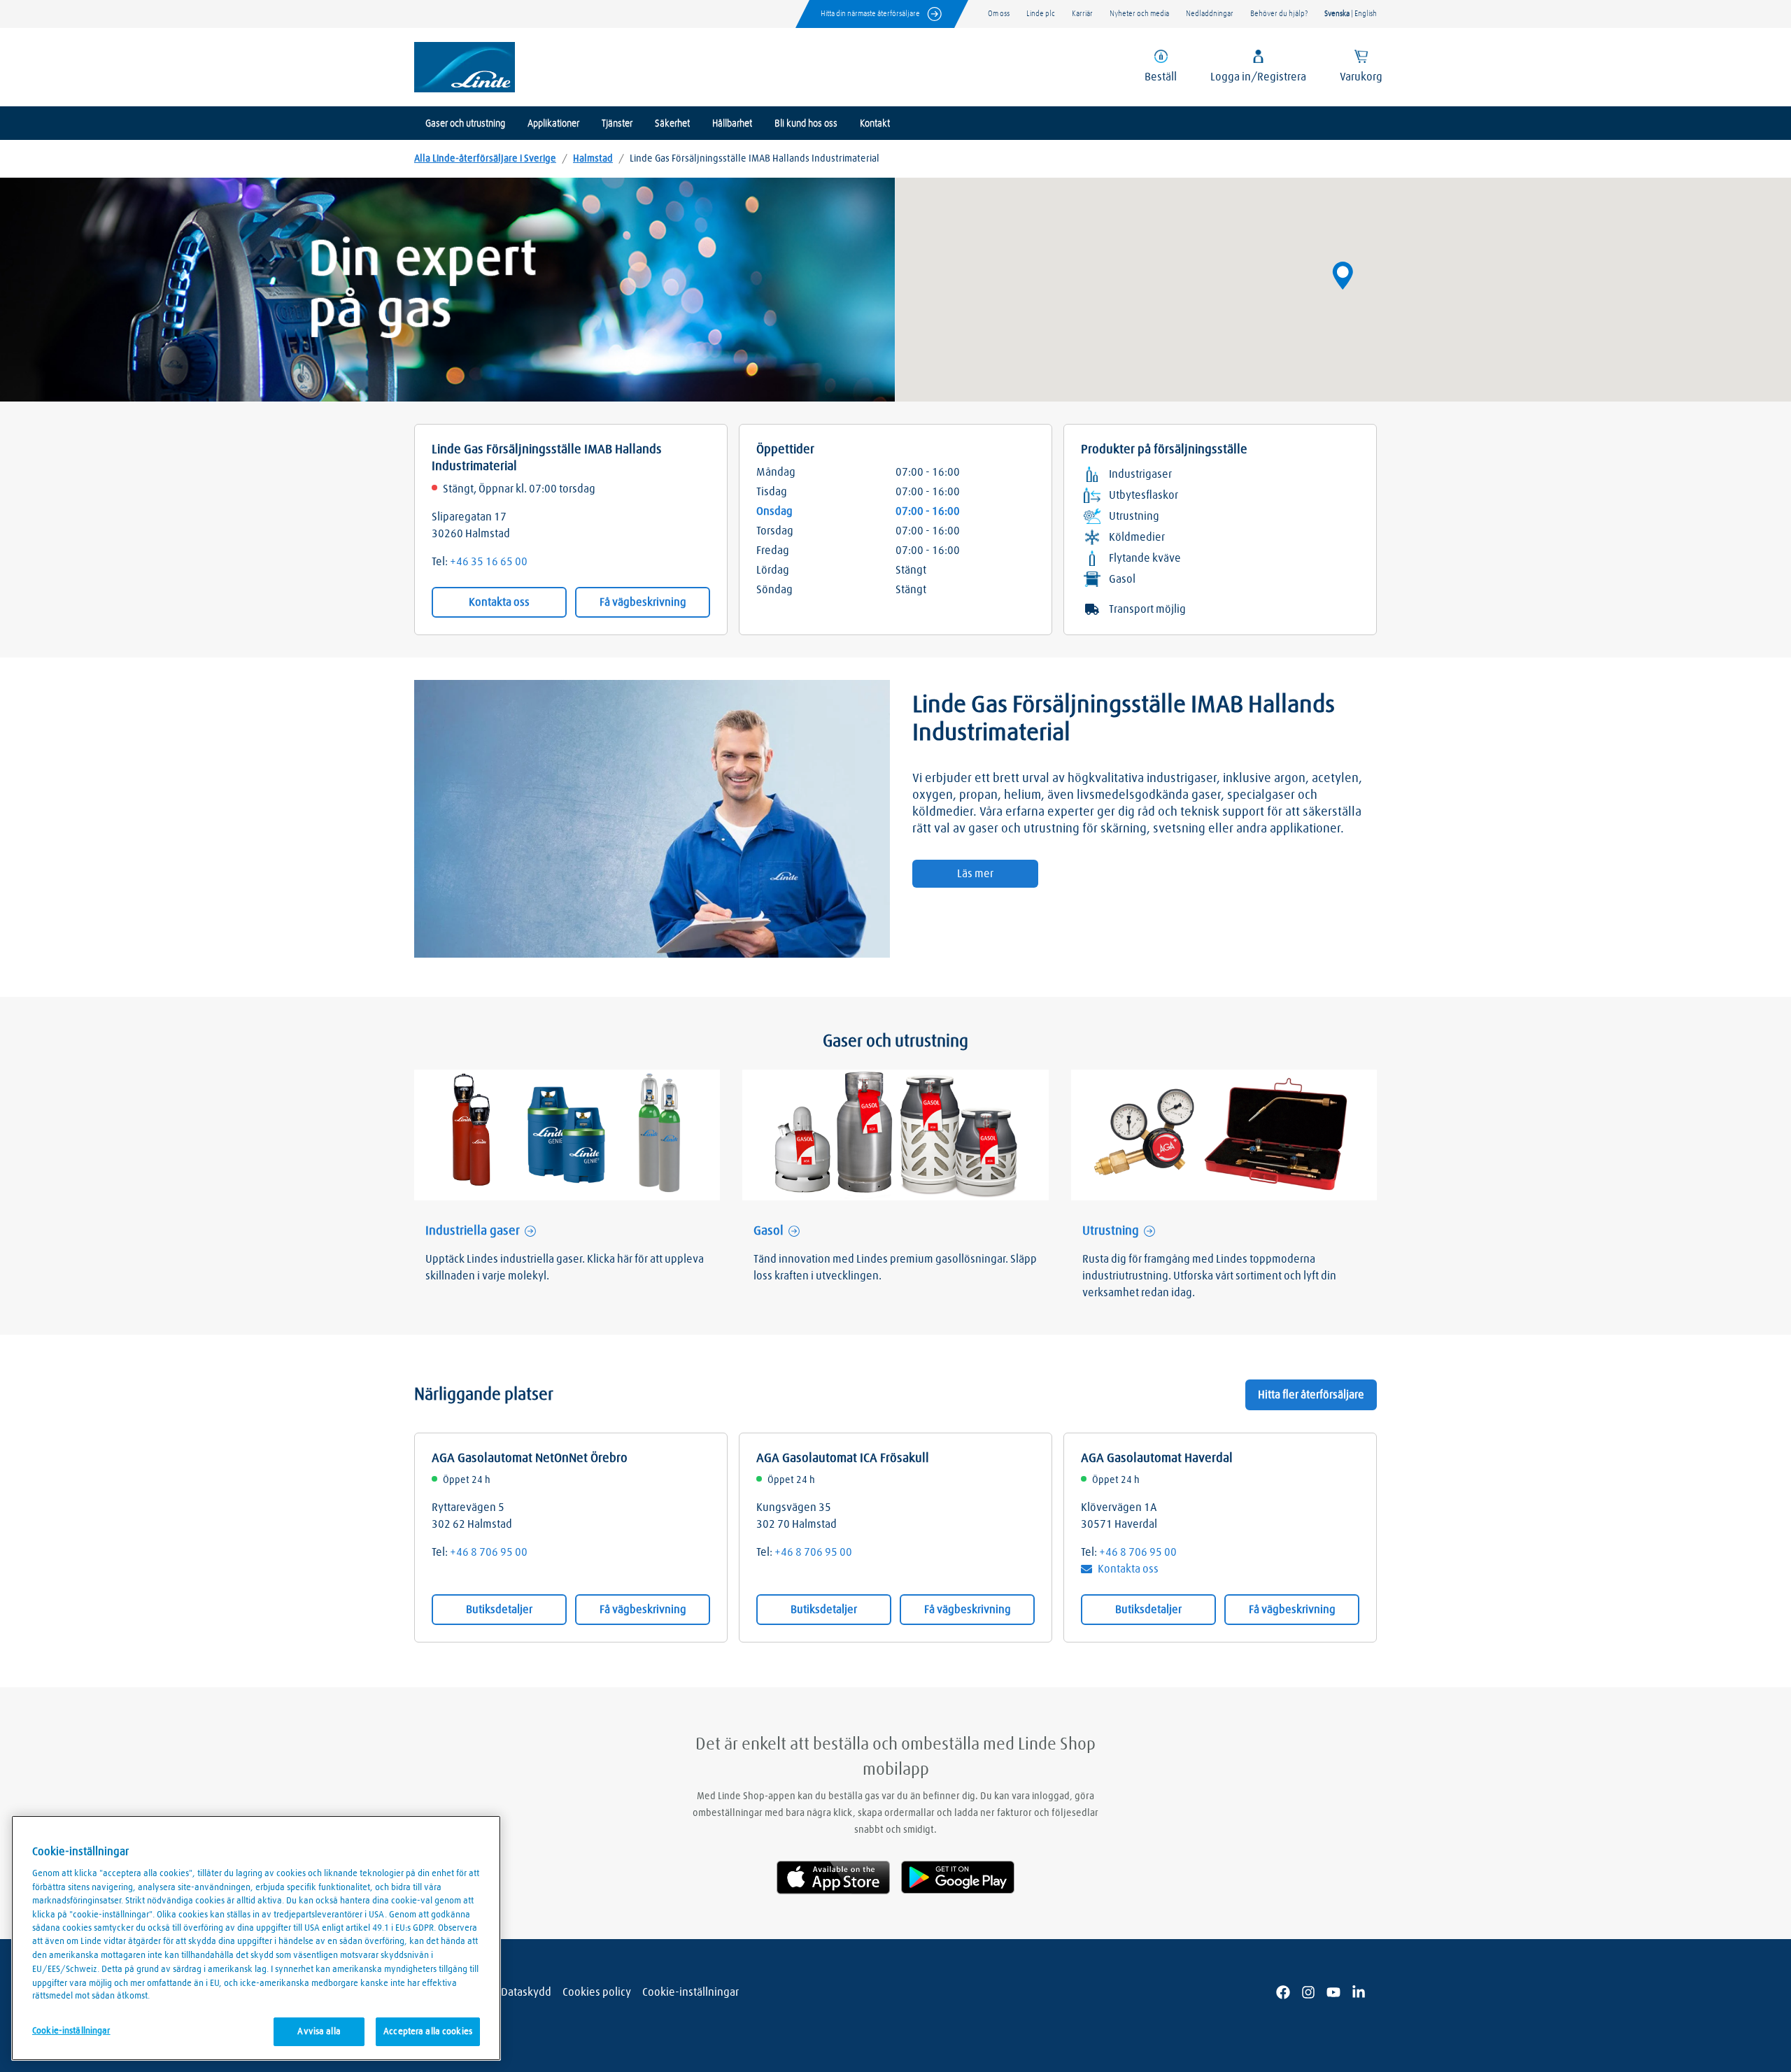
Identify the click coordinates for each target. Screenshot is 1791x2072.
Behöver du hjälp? (1279, 14)
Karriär (1082, 14)
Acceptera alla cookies (428, 2032)
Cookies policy (597, 1992)
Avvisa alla (319, 2032)
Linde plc (1041, 14)
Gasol (769, 1231)
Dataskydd (526, 1992)
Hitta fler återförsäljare (1311, 1395)
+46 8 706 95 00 (489, 1552)
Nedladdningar (1210, 14)
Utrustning (1111, 1231)
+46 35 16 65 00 (489, 562)
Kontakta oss (499, 602)
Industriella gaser (473, 1231)
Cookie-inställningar (691, 1992)
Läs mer (975, 874)
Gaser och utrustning (465, 124)
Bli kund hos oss (806, 124)
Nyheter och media (1139, 14)
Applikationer (553, 124)
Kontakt (875, 124)
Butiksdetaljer (499, 1610)
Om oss (999, 14)
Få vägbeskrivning (643, 602)
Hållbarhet (732, 124)
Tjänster (617, 124)
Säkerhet (672, 124)
